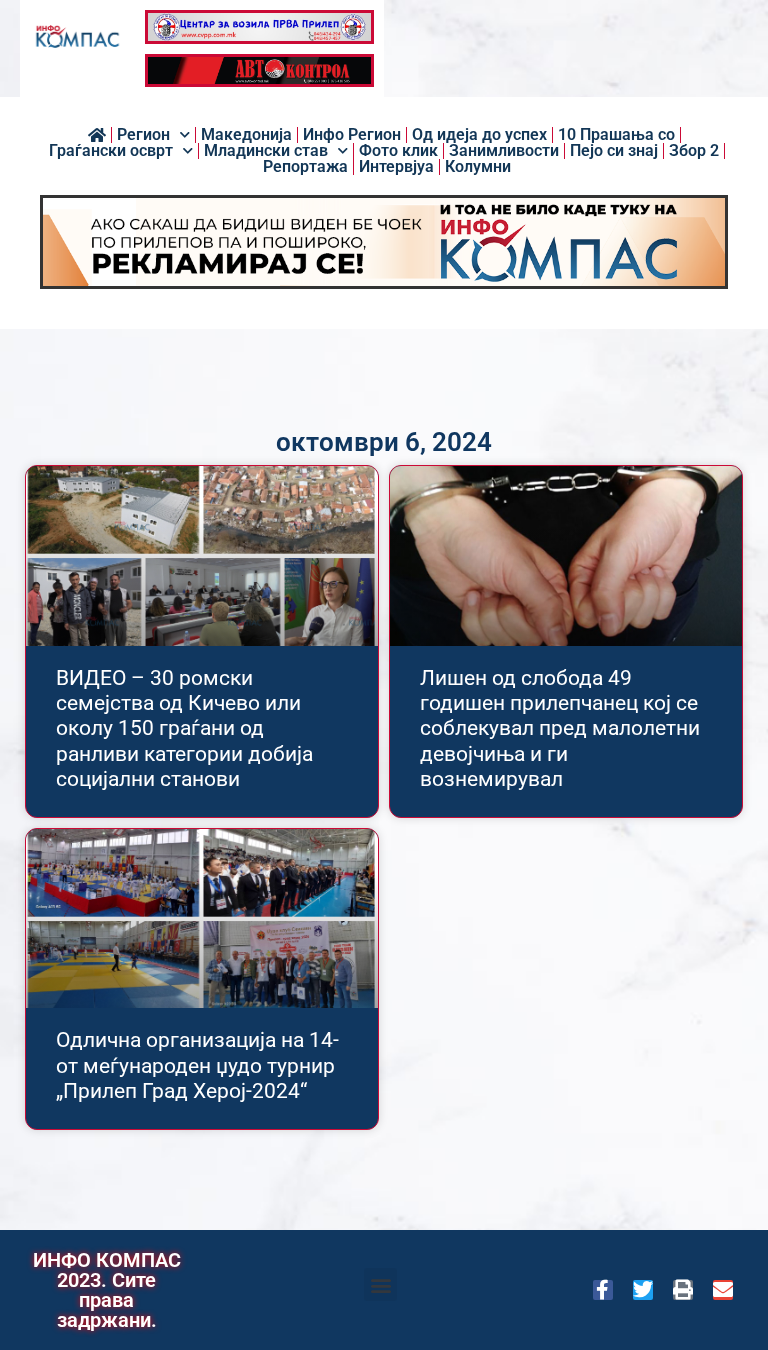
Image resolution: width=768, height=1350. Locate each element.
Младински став (266, 151)
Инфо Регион (352, 135)
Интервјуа (396, 167)
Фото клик (398, 151)
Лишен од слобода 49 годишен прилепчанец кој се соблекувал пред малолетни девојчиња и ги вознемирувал (560, 728)
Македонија (246, 135)
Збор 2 (694, 151)
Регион (143, 135)
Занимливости (504, 151)
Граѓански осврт (111, 151)
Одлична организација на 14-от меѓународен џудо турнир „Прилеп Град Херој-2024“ (197, 1065)
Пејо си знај (614, 151)
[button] (380, 1284)
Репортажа (305, 167)
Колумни (478, 167)
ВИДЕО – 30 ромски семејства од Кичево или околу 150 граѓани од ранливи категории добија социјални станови (184, 728)
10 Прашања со (616, 135)
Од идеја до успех (479, 135)
